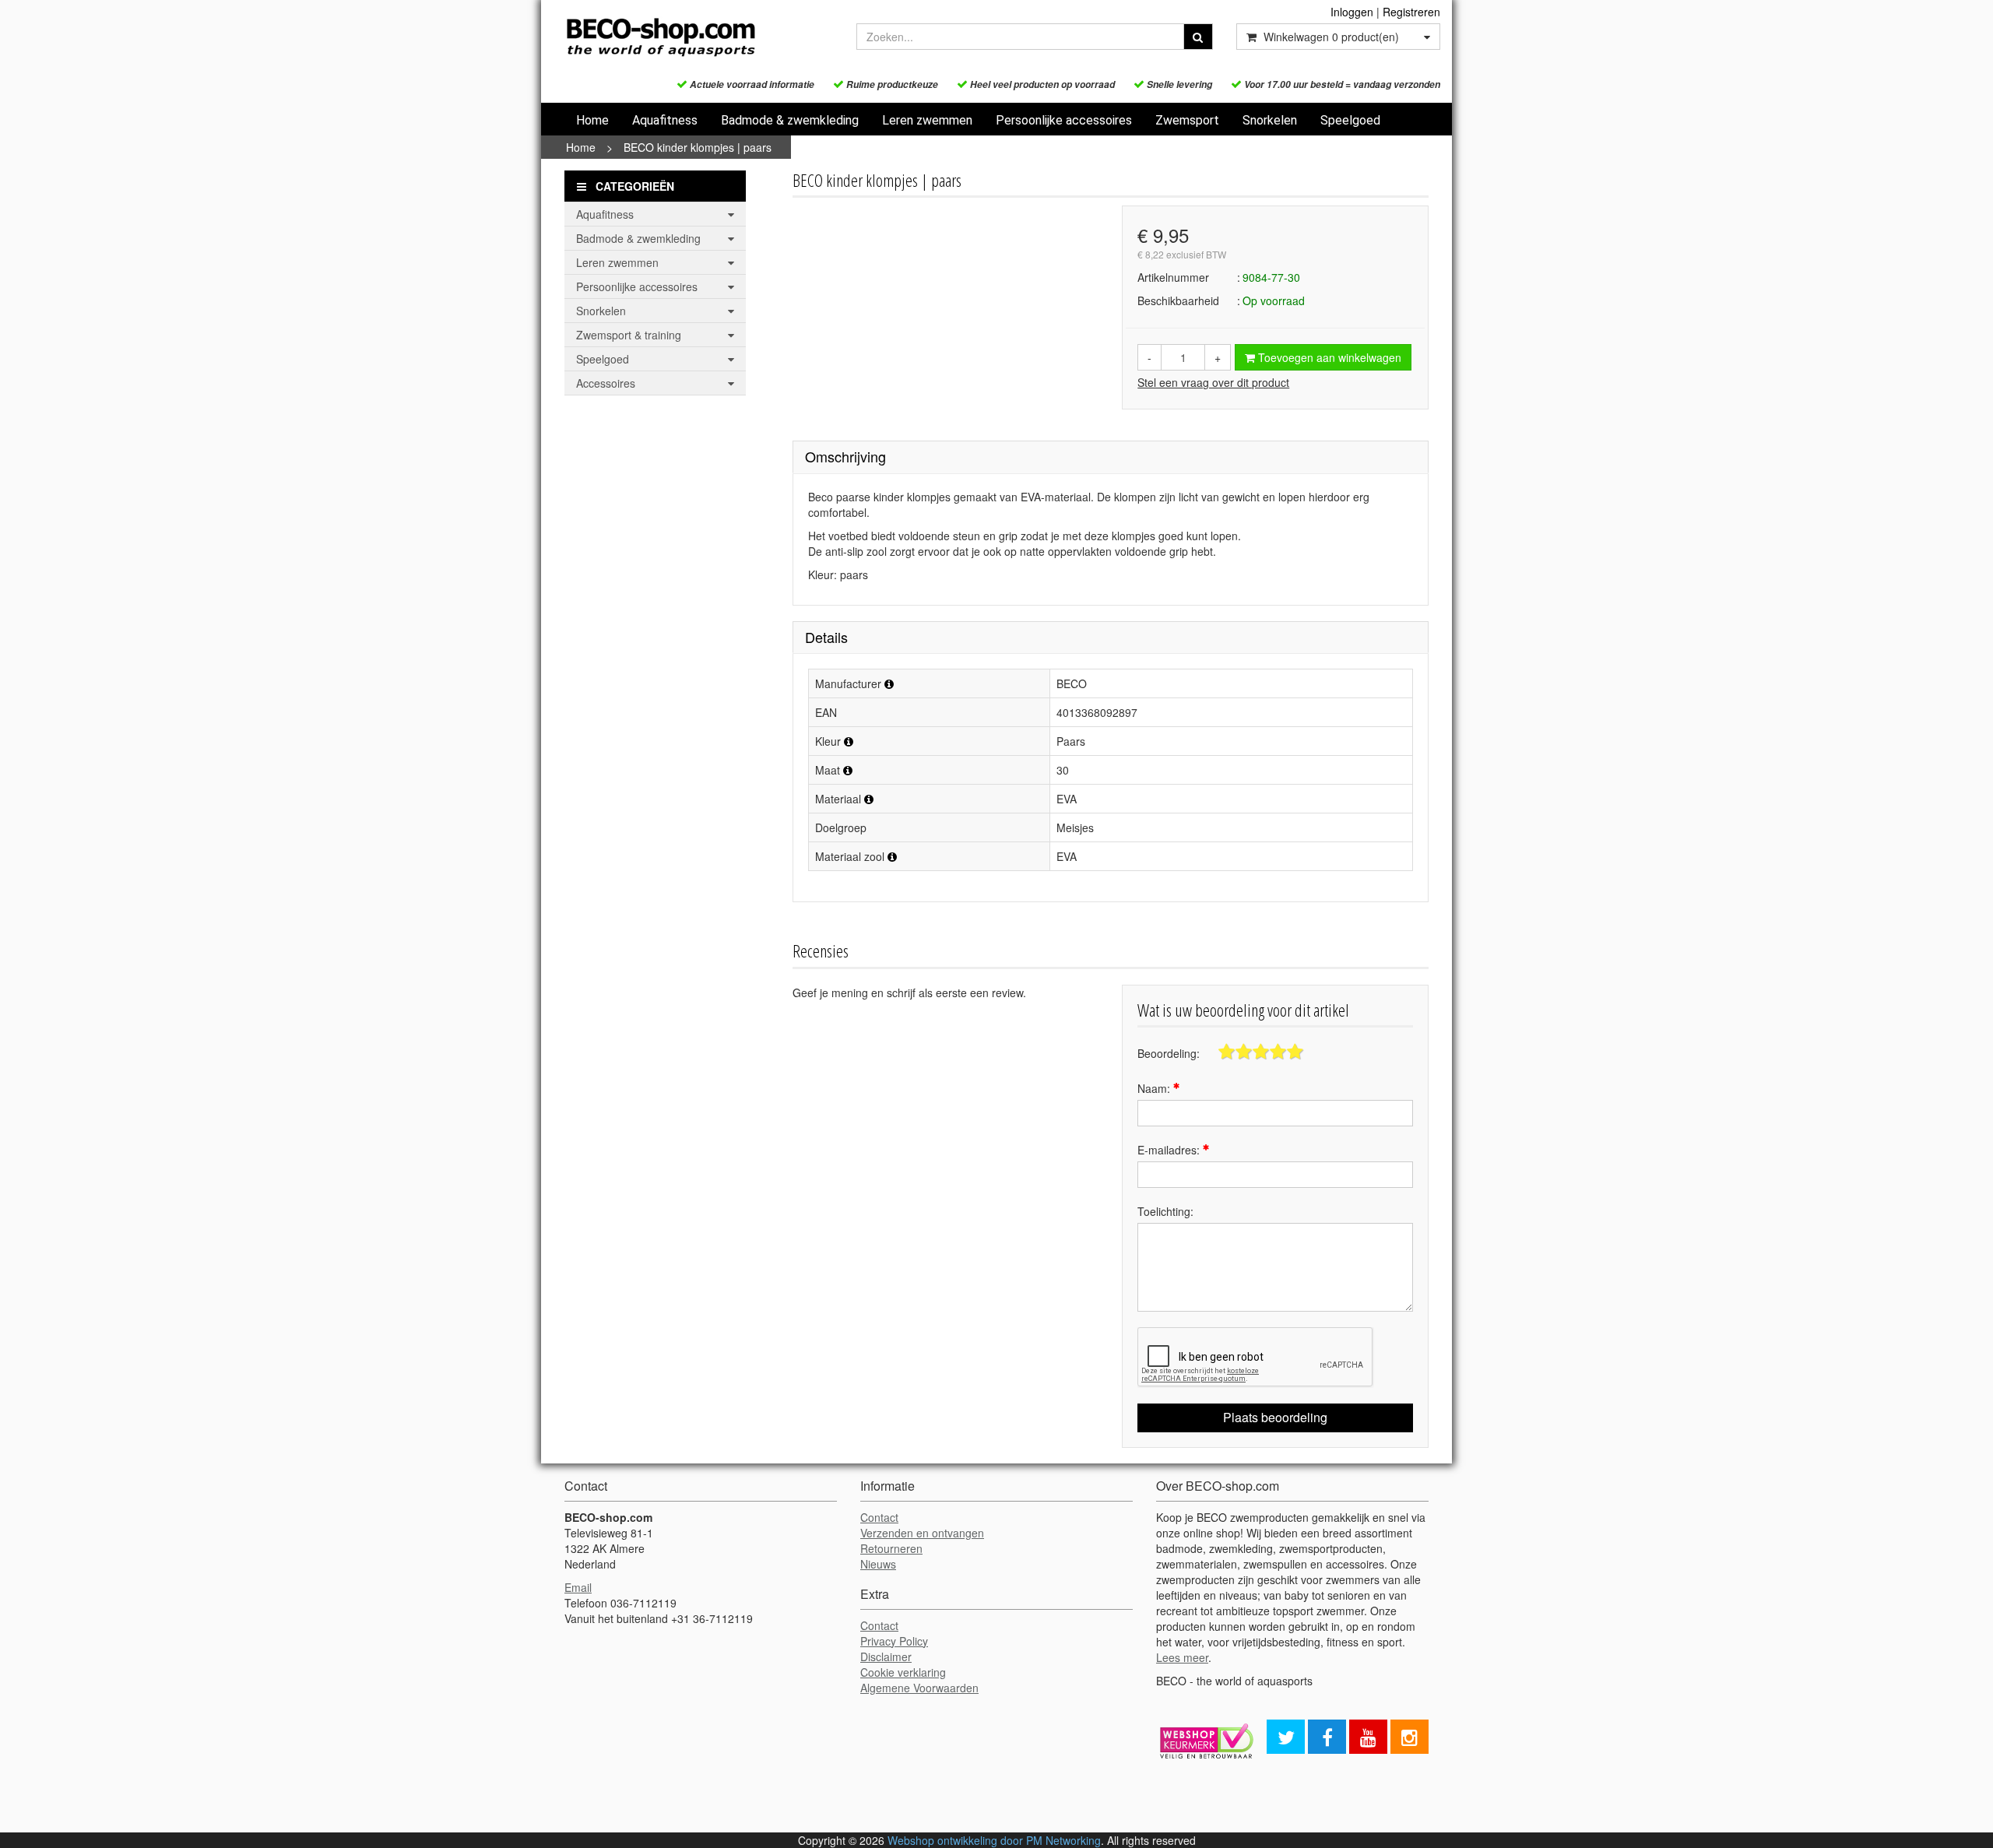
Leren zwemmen (927, 120)
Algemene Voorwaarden (919, 1688)
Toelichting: (1165, 1211)
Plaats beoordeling (1275, 1417)
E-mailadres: (1170, 1150)
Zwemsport (1187, 120)
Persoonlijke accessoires (1064, 120)
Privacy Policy (894, 1641)
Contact (879, 1517)
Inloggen (1352, 12)
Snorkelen (1270, 120)
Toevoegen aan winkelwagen (1328, 357)
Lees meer (1182, 1657)
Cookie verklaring (903, 1672)
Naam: (1155, 1088)
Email (578, 1587)
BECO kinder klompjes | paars (698, 147)
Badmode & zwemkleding (790, 120)
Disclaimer (886, 1657)
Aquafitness (665, 120)
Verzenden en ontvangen (922, 1533)
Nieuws (878, 1564)
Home (592, 120)
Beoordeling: (1169, 1053)
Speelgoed (1350, 120)
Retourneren (891, 1548)
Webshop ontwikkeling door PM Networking (994, 1840)
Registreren (1411, 12)
